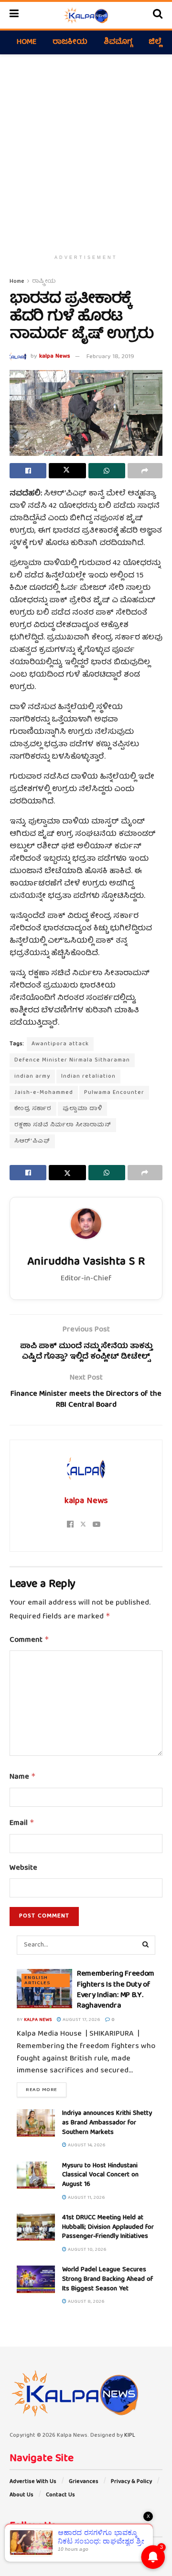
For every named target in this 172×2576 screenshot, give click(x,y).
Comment (29, 1640)
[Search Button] (158, 15)
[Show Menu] (14, 15)
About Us (21, 2495)
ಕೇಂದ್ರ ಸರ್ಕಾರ (33, 1109)
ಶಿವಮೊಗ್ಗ (118, 42)
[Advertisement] (86, 150)
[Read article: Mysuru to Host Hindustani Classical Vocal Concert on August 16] (36, 2175)
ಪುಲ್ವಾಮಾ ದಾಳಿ (82, 1109)
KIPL (130, 2436)
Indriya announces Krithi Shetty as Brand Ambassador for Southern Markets (107, 2123)
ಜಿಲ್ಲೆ (155, 42)
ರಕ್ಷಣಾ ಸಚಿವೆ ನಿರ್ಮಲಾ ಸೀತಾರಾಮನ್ (63, 1125)
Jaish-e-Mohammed (44, 1093)
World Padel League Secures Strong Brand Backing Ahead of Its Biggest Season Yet (107, 2279)
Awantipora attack (60, 1044)
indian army (32, 1077)
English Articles (37, 1980)
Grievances (84, 2482)
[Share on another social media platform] (145, 471)
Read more (46, 2090)
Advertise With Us (33, 2482)
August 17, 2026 (81, 2020)
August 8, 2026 (86, 2302)
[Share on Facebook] (28, 471)
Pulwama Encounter (114, 1093)
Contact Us (60, 2495)
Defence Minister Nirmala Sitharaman (72, 1060)
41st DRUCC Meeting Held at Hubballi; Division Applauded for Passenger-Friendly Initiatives (108, 2227)
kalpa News (55, 357)
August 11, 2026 (86, 2198)
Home (27, 42)
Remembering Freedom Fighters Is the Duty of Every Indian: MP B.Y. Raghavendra (116, 1990)
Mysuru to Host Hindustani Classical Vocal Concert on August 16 (100, 2175)
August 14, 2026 (86, 2145)
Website (23, 1869)
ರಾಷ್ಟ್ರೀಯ (44, 282)
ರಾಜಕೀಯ (70, 42)
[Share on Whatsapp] (107, 471)
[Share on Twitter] (67, 471)
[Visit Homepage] (86, 15)
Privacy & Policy (131, 2482)
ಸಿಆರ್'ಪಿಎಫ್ (32, 1141)
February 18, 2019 (110, 357)
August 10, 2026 (86, 2250)
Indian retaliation (88, 1077)
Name (23, 1777)
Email (22, 1824)
